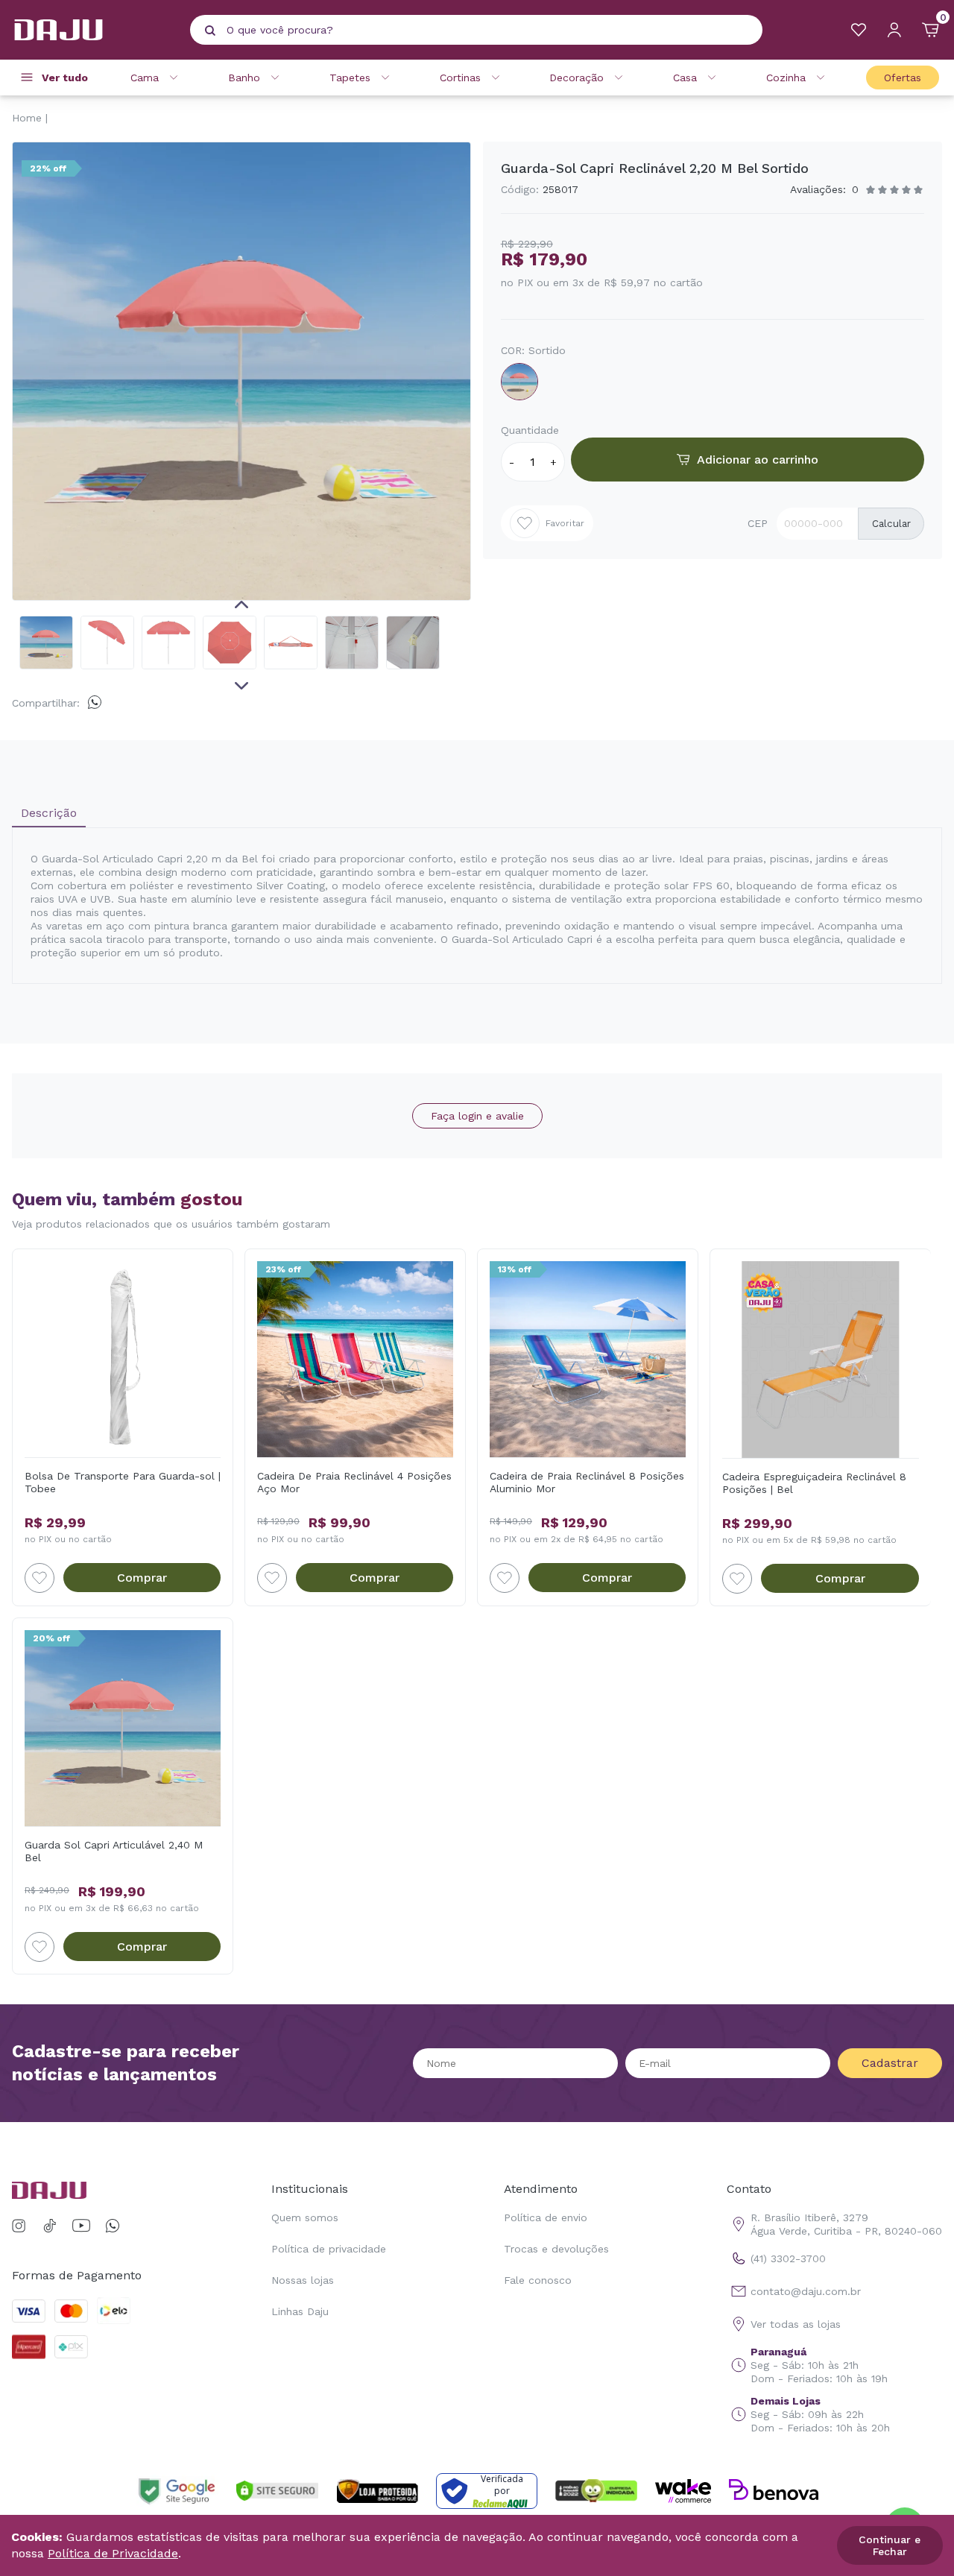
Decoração (576, 78)
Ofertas (903, 78)
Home (27, 118)
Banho (244, 78)
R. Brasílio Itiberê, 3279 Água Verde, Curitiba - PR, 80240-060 (846, 2224)
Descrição (49, 813)
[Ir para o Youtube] (81, 2226)
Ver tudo (65, 78)
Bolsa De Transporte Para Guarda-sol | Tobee (123, 1482)
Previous (241, 604)
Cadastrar (890, 2063)
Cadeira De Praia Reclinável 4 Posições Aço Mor (354, 1482)
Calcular (891, 524)
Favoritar (565, 523)
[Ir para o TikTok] (50, 2226)
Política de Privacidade (113, 2553)
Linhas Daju (300, 2311)
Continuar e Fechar (890, 2545)
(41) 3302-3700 (788, 2258)
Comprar (142, 1578)
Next (241, 686)
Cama (145, 78)
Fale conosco (538, 2280)
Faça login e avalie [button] (477, 1116)
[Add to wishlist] (40, 1578)
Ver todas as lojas (796, 2324)
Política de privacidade (329, 2249)
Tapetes (350, 78)
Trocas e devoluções (556, 2249)
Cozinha (786, 78)
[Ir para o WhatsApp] (113, 2226)
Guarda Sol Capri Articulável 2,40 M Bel (114, 1851)
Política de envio (546, 2217)
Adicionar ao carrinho (758, 460)
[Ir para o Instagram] (21, 2226)
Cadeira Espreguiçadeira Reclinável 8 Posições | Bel (814, 1483)
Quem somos (305, 2217)
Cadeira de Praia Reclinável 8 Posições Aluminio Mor (587, 1482)
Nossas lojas (303, 2280)
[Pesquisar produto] (210, 31)
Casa (685, 78)
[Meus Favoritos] (859, 30)
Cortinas (460, 78)
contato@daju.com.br (806, 2291)
